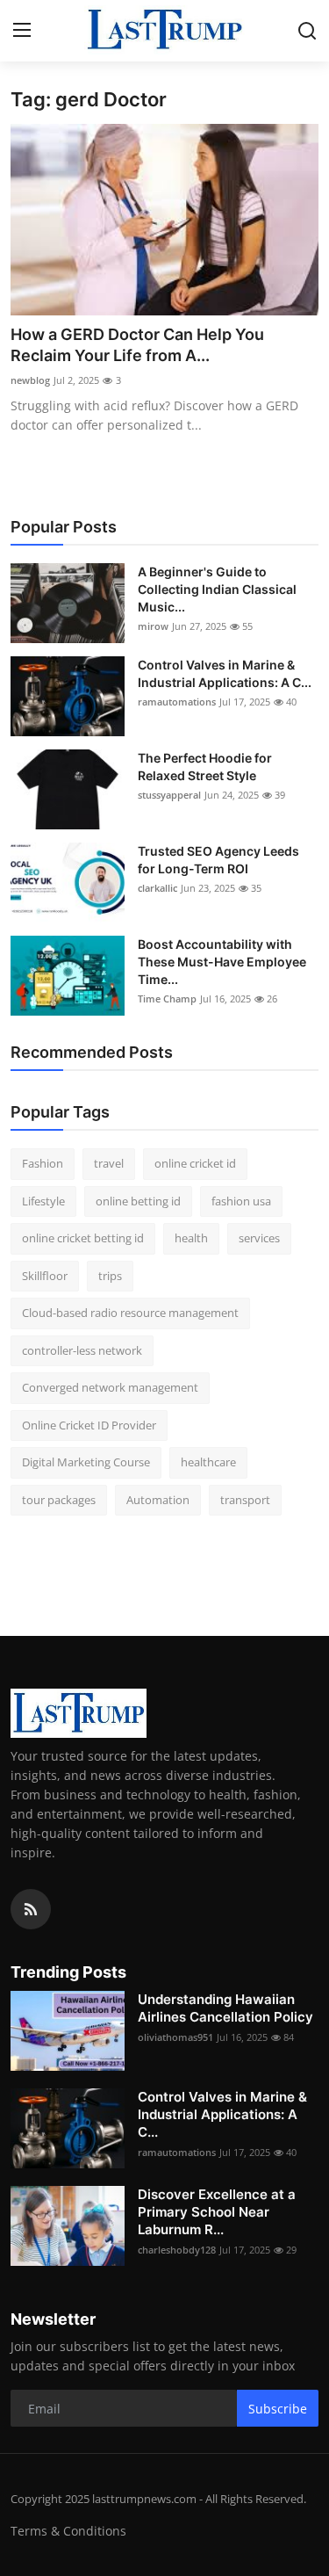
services (259, 1238)
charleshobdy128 (177, 2250)
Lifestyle (43, 1201)
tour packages (59, 1500)
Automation (158, 1500)
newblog (30, 380)
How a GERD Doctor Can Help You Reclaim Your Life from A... (137, 345)
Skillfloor (45, 1276)
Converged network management (110, 1387)
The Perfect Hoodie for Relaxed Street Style (205, 767)
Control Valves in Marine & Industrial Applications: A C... (225, 673)
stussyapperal (169, 795)
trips (110, 1276)
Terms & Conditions (68, 2531)
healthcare (208, 1462)
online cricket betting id (83, 1238)
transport (245, 1500)
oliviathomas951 (175, 2037)
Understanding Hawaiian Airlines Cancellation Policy (225, 2008)
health (191, 1238)
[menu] (22, 31)
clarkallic (157, 888)
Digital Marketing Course (86, 1462)
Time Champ (167, 999)
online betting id (138, 1201)
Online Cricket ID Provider (89, 1425)
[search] (307, 31)
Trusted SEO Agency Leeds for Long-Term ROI (218, 860)
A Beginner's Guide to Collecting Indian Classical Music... (217, 589)
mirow (153, 626)
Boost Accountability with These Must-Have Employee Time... (222, 962)
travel (109, 1163)
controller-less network (82, 1350)
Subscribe (278, 2409)
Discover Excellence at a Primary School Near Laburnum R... (217, 2212)
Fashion (43, 1163)
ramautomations (177, 702)
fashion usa (241, 1201)
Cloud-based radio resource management (130, 1313)
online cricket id (195, 1163)
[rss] (31, 1909)
